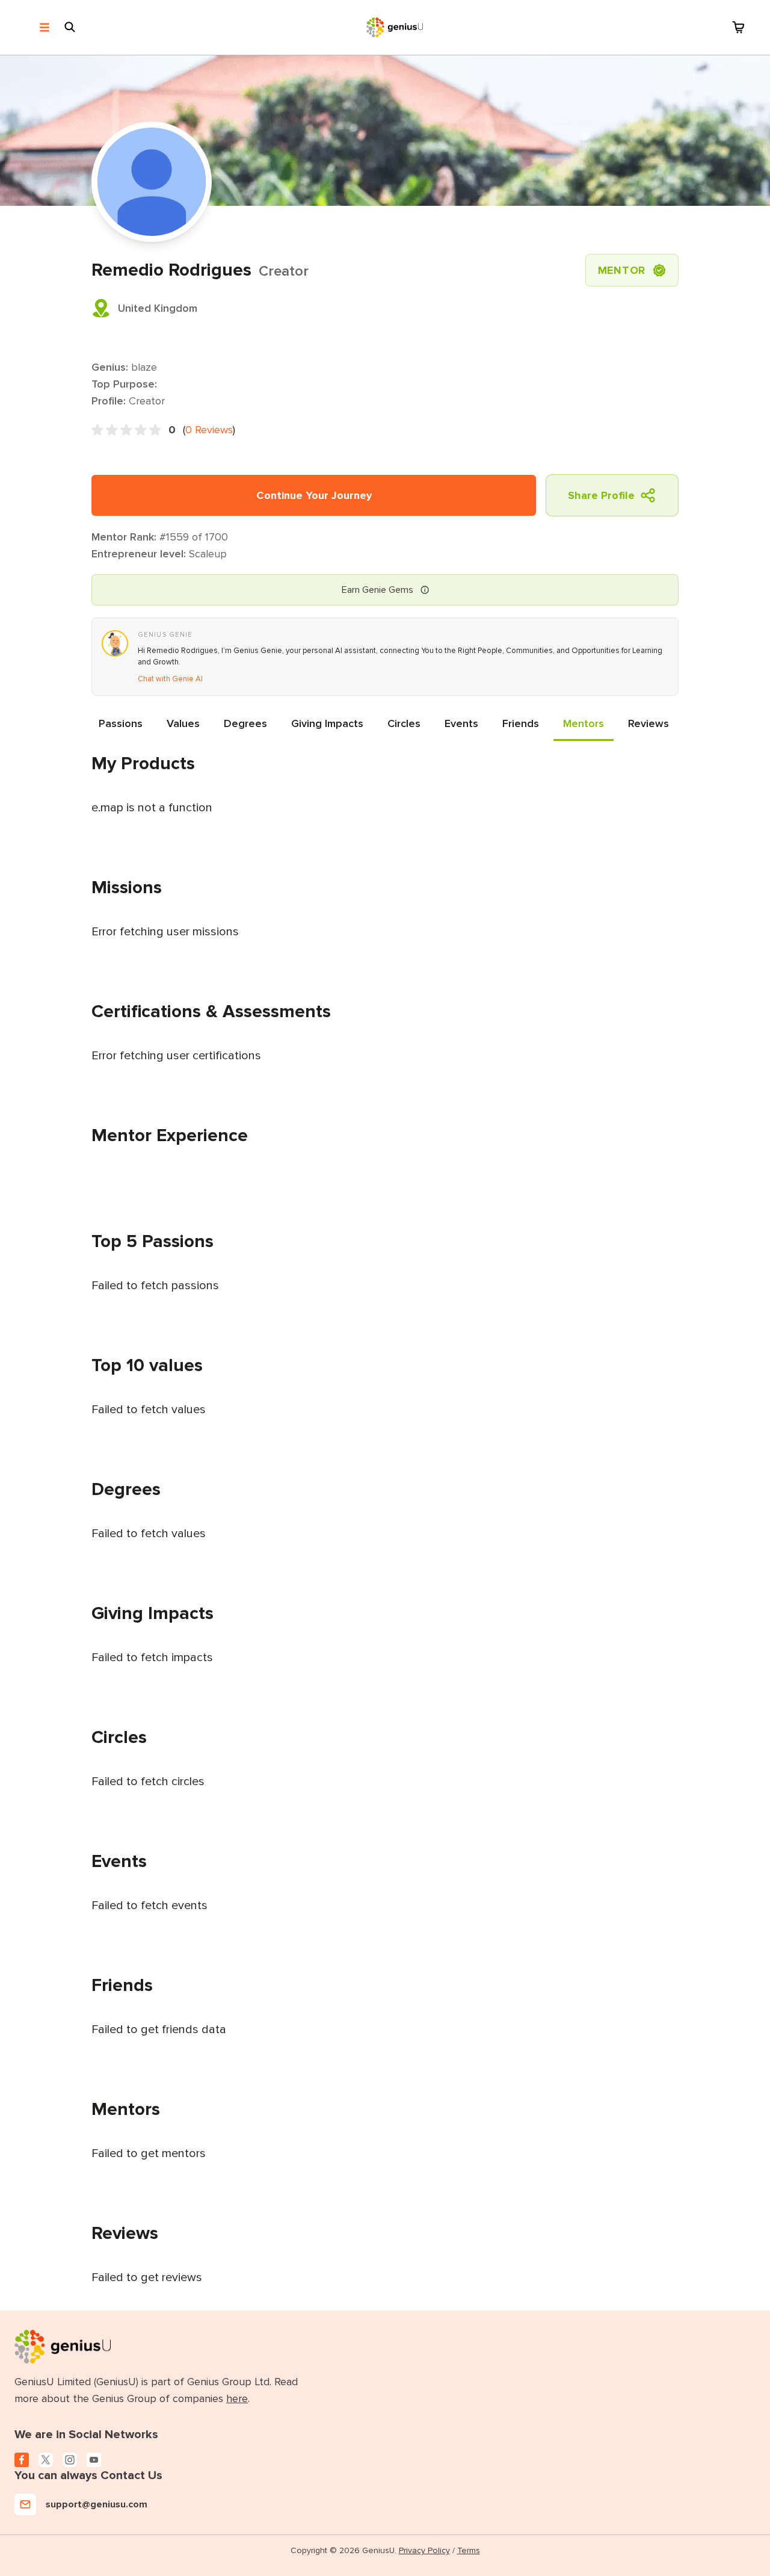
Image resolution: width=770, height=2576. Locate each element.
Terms (469, 2550)
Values (183, 723)
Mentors (584, 723)
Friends (521, 723)
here (237, 2398)
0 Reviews (209, 430)
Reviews (648, 723)
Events (461, 723)
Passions (121, 723)
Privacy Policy (424, 2550)
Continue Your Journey (314, 495)
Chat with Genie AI (170, 679)
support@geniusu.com (97, 2504)
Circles (404, 723)
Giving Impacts (327, 723)
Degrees (245, 723)
